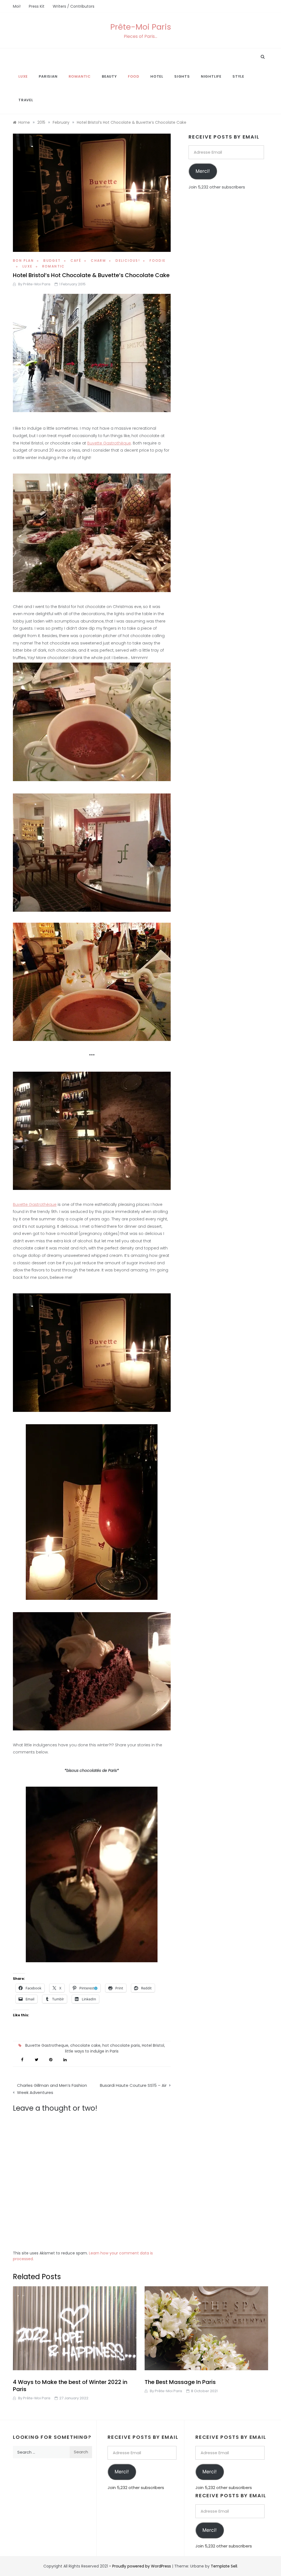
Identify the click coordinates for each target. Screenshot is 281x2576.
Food (134, 76)
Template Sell (224, 2566)
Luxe (23, 76)
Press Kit (37, 6)
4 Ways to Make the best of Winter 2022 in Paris (70, 2386)
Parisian (48, 76)
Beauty (109, 76)
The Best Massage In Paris (180, 2382)
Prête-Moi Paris (141, 27)
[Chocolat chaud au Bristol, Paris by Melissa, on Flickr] (92, 352)
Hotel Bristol (153, 2045)
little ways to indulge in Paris (92, 2051)
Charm (98, 261)
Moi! (17, 6)
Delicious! (128, 261)
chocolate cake (85, 2045)
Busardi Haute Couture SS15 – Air (133, 2085)
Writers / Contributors (74, 6)
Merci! (203, 171)
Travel (26, 100)
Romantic (80, 76)
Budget (52, 261)
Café (76, 261)
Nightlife (211, 76)
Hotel (157, 76)
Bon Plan (23, 261)
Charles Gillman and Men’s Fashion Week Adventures (52, 2089)
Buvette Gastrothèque (109, 443)
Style (238, 76)
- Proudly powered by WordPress (140, 2566)
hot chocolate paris (121, 2045)
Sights (182, 76)
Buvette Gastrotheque (47, 2045)
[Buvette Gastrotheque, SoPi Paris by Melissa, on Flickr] (92, 1130)
